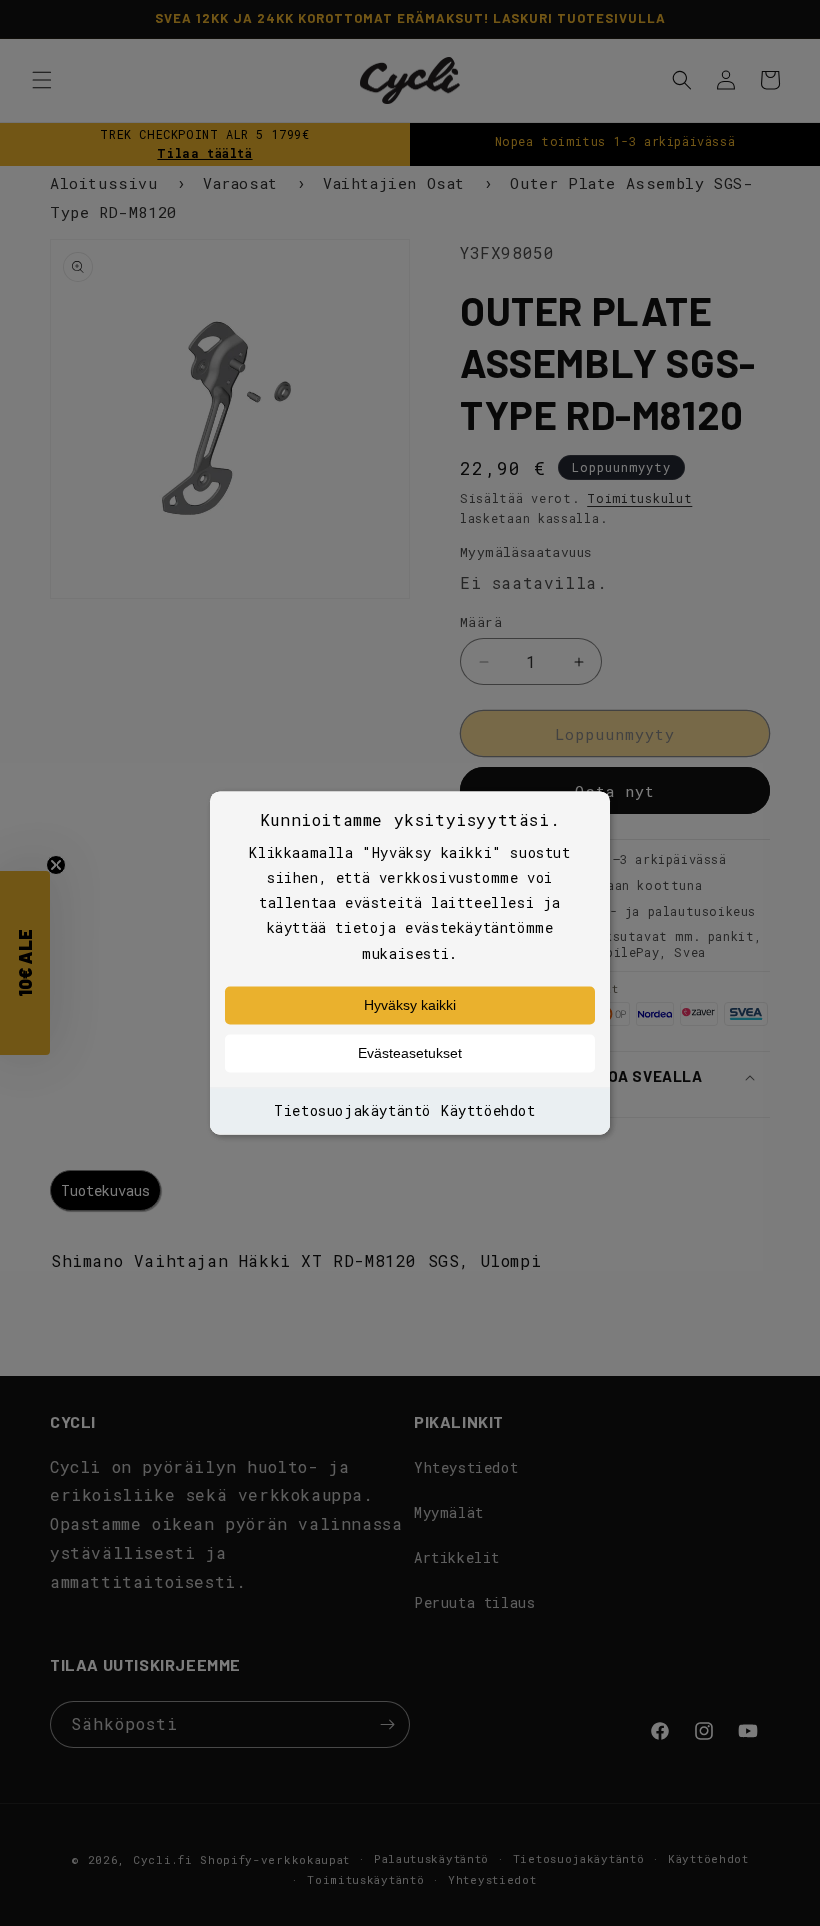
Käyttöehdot (488, 1110)
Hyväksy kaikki (410, 1005)
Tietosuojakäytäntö (352, 1110)
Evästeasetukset (410, 1053)
